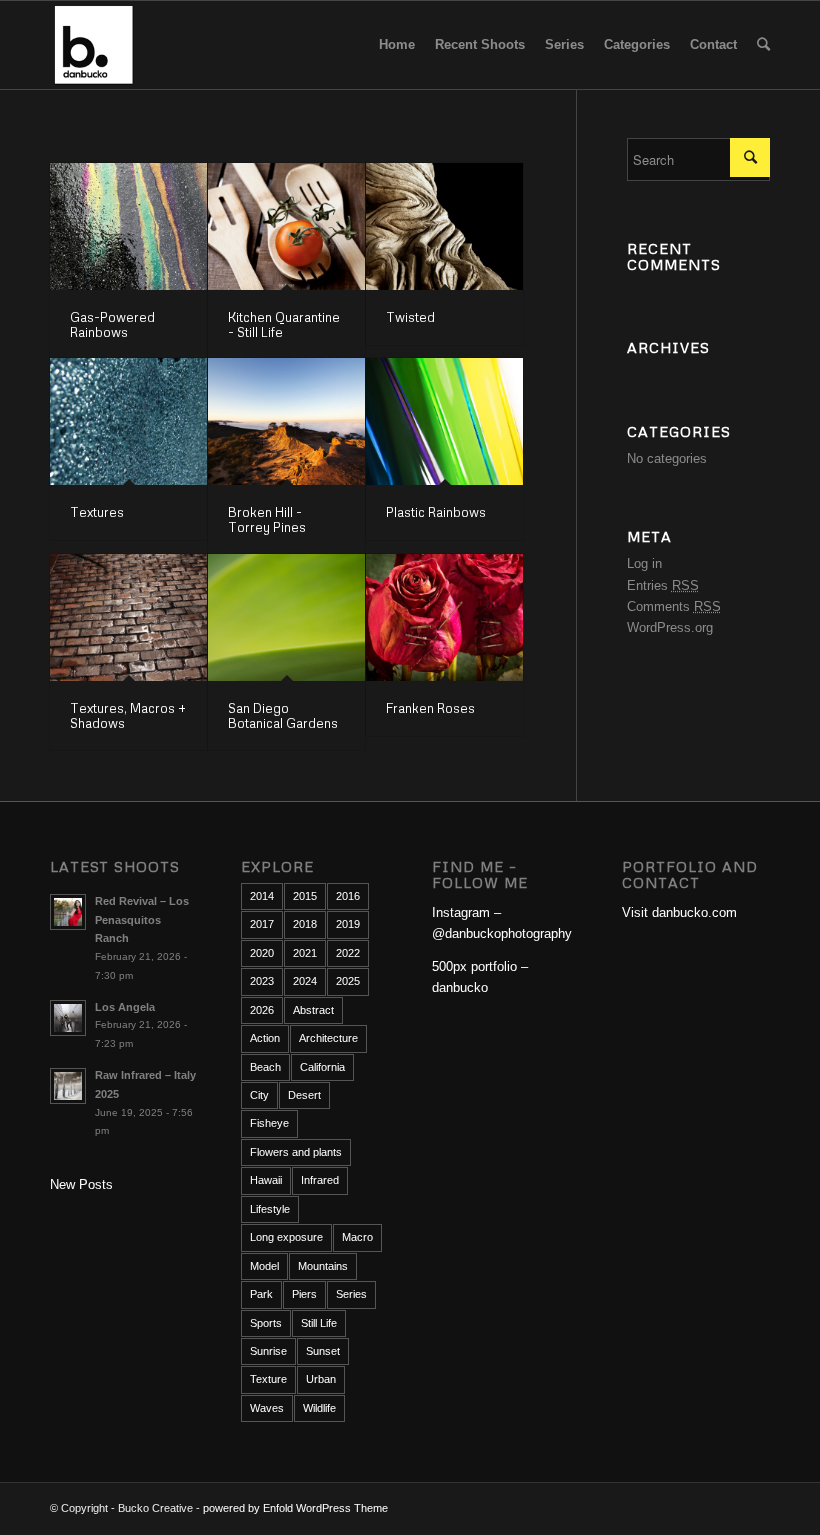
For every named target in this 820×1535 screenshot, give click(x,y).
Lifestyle (270, 1209)
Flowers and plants (296, 1152)
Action (265, 1038)
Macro (357, 1237)
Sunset (323, 1351)
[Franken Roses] (444, 617)
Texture (268, 1379)
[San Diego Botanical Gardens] (286, 617)
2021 (305, 953)
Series (351, 1294)
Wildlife (319, 1408)
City (259, 1095)
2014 (262, 896)
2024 (305, 981)
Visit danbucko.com (679, 912)
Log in (644, 563)
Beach (265, 1067)
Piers (304, 1294)
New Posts (81, 1184)
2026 (262, 1010)
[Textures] (128, 421)
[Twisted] (444, 226)
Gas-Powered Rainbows (112, 324)
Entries (663, 585)
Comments (674, 606)
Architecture (328, 1038)
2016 (348, 896)
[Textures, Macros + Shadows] (128, 617)
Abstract (313, 1010)
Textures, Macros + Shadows (128, 715)
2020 (262, 953)
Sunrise (268, 1351)
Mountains (323, 1266)
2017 (262, 924)
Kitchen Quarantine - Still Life (284, 324)
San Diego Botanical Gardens (283, 715)
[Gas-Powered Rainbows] (128, 226)
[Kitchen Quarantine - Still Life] (286, 226)
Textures (97, 512)
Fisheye (269, 1123)
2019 (348, 924)
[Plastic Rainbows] (444, 421)
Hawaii (266, 1180)
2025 (348, 981)
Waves (267, 1408)
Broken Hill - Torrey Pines (267, 519)
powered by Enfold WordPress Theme (295, 1508)
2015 (305, 896)
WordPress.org (670, 627)
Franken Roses (430, 708)
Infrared (320, 1180)
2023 (262, 981)
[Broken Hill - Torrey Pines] (286, 421)
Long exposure (286, 1237)
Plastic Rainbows (436, 512)
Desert (304, 1095)
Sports (266, 1323)
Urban (321, 1379)
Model (264, 1266)
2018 (305, 924)
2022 (348, 953)
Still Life (319, 1323)
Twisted (410, 317)
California (322, 1067)
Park (261, 1294)
